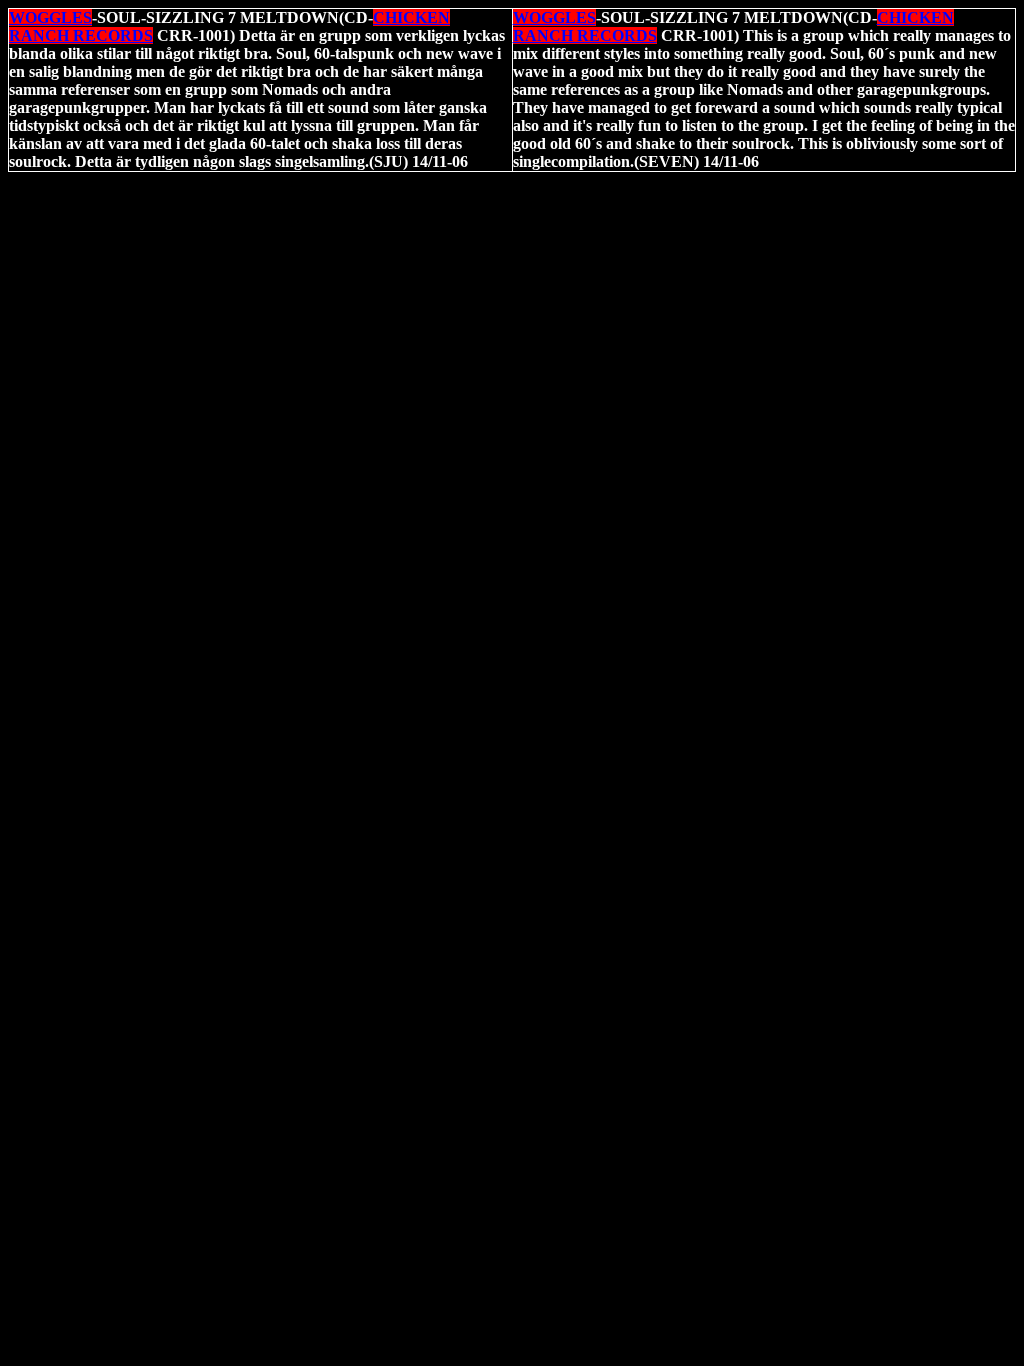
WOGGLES (50, 17)
